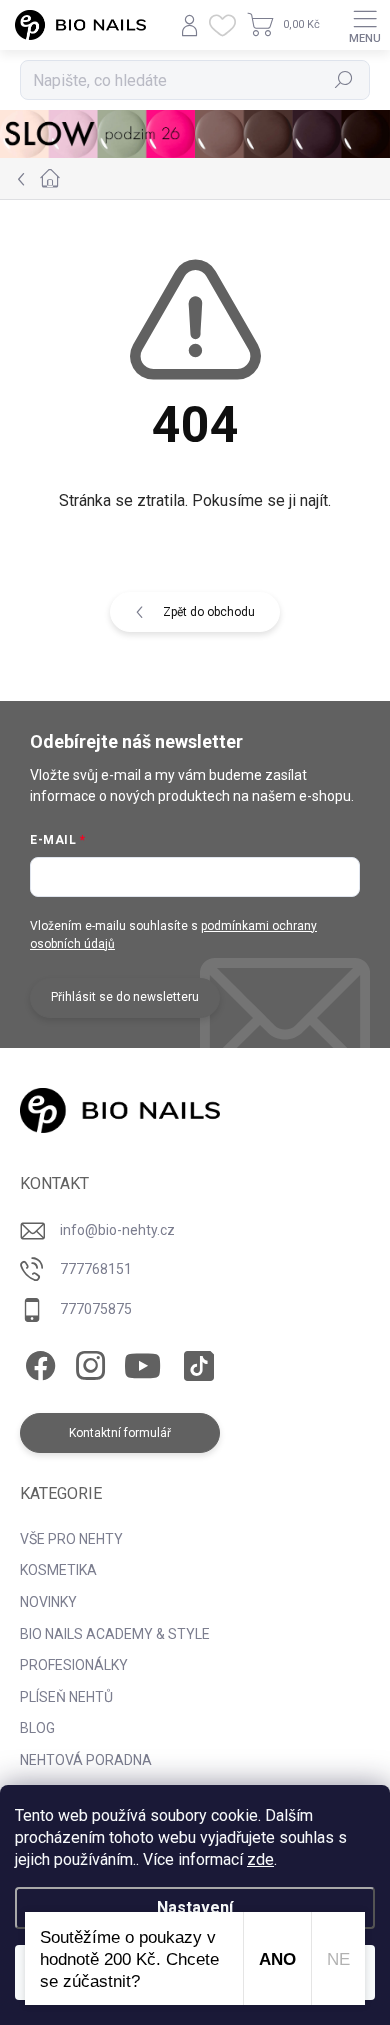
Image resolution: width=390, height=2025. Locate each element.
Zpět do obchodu (209, 612)
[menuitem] (71, 1540)
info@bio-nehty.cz (117, 1230)
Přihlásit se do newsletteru (125, 997)
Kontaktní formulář (120, 1433)
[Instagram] (87, 1362)
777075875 (96, 1309)
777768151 (96, 1269)
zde (260, 1859)
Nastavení (195, 1907)
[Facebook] (37, 1362)
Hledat (344, 80)
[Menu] (365, 25)
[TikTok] (195, 1362)
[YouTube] (142, 1362)
